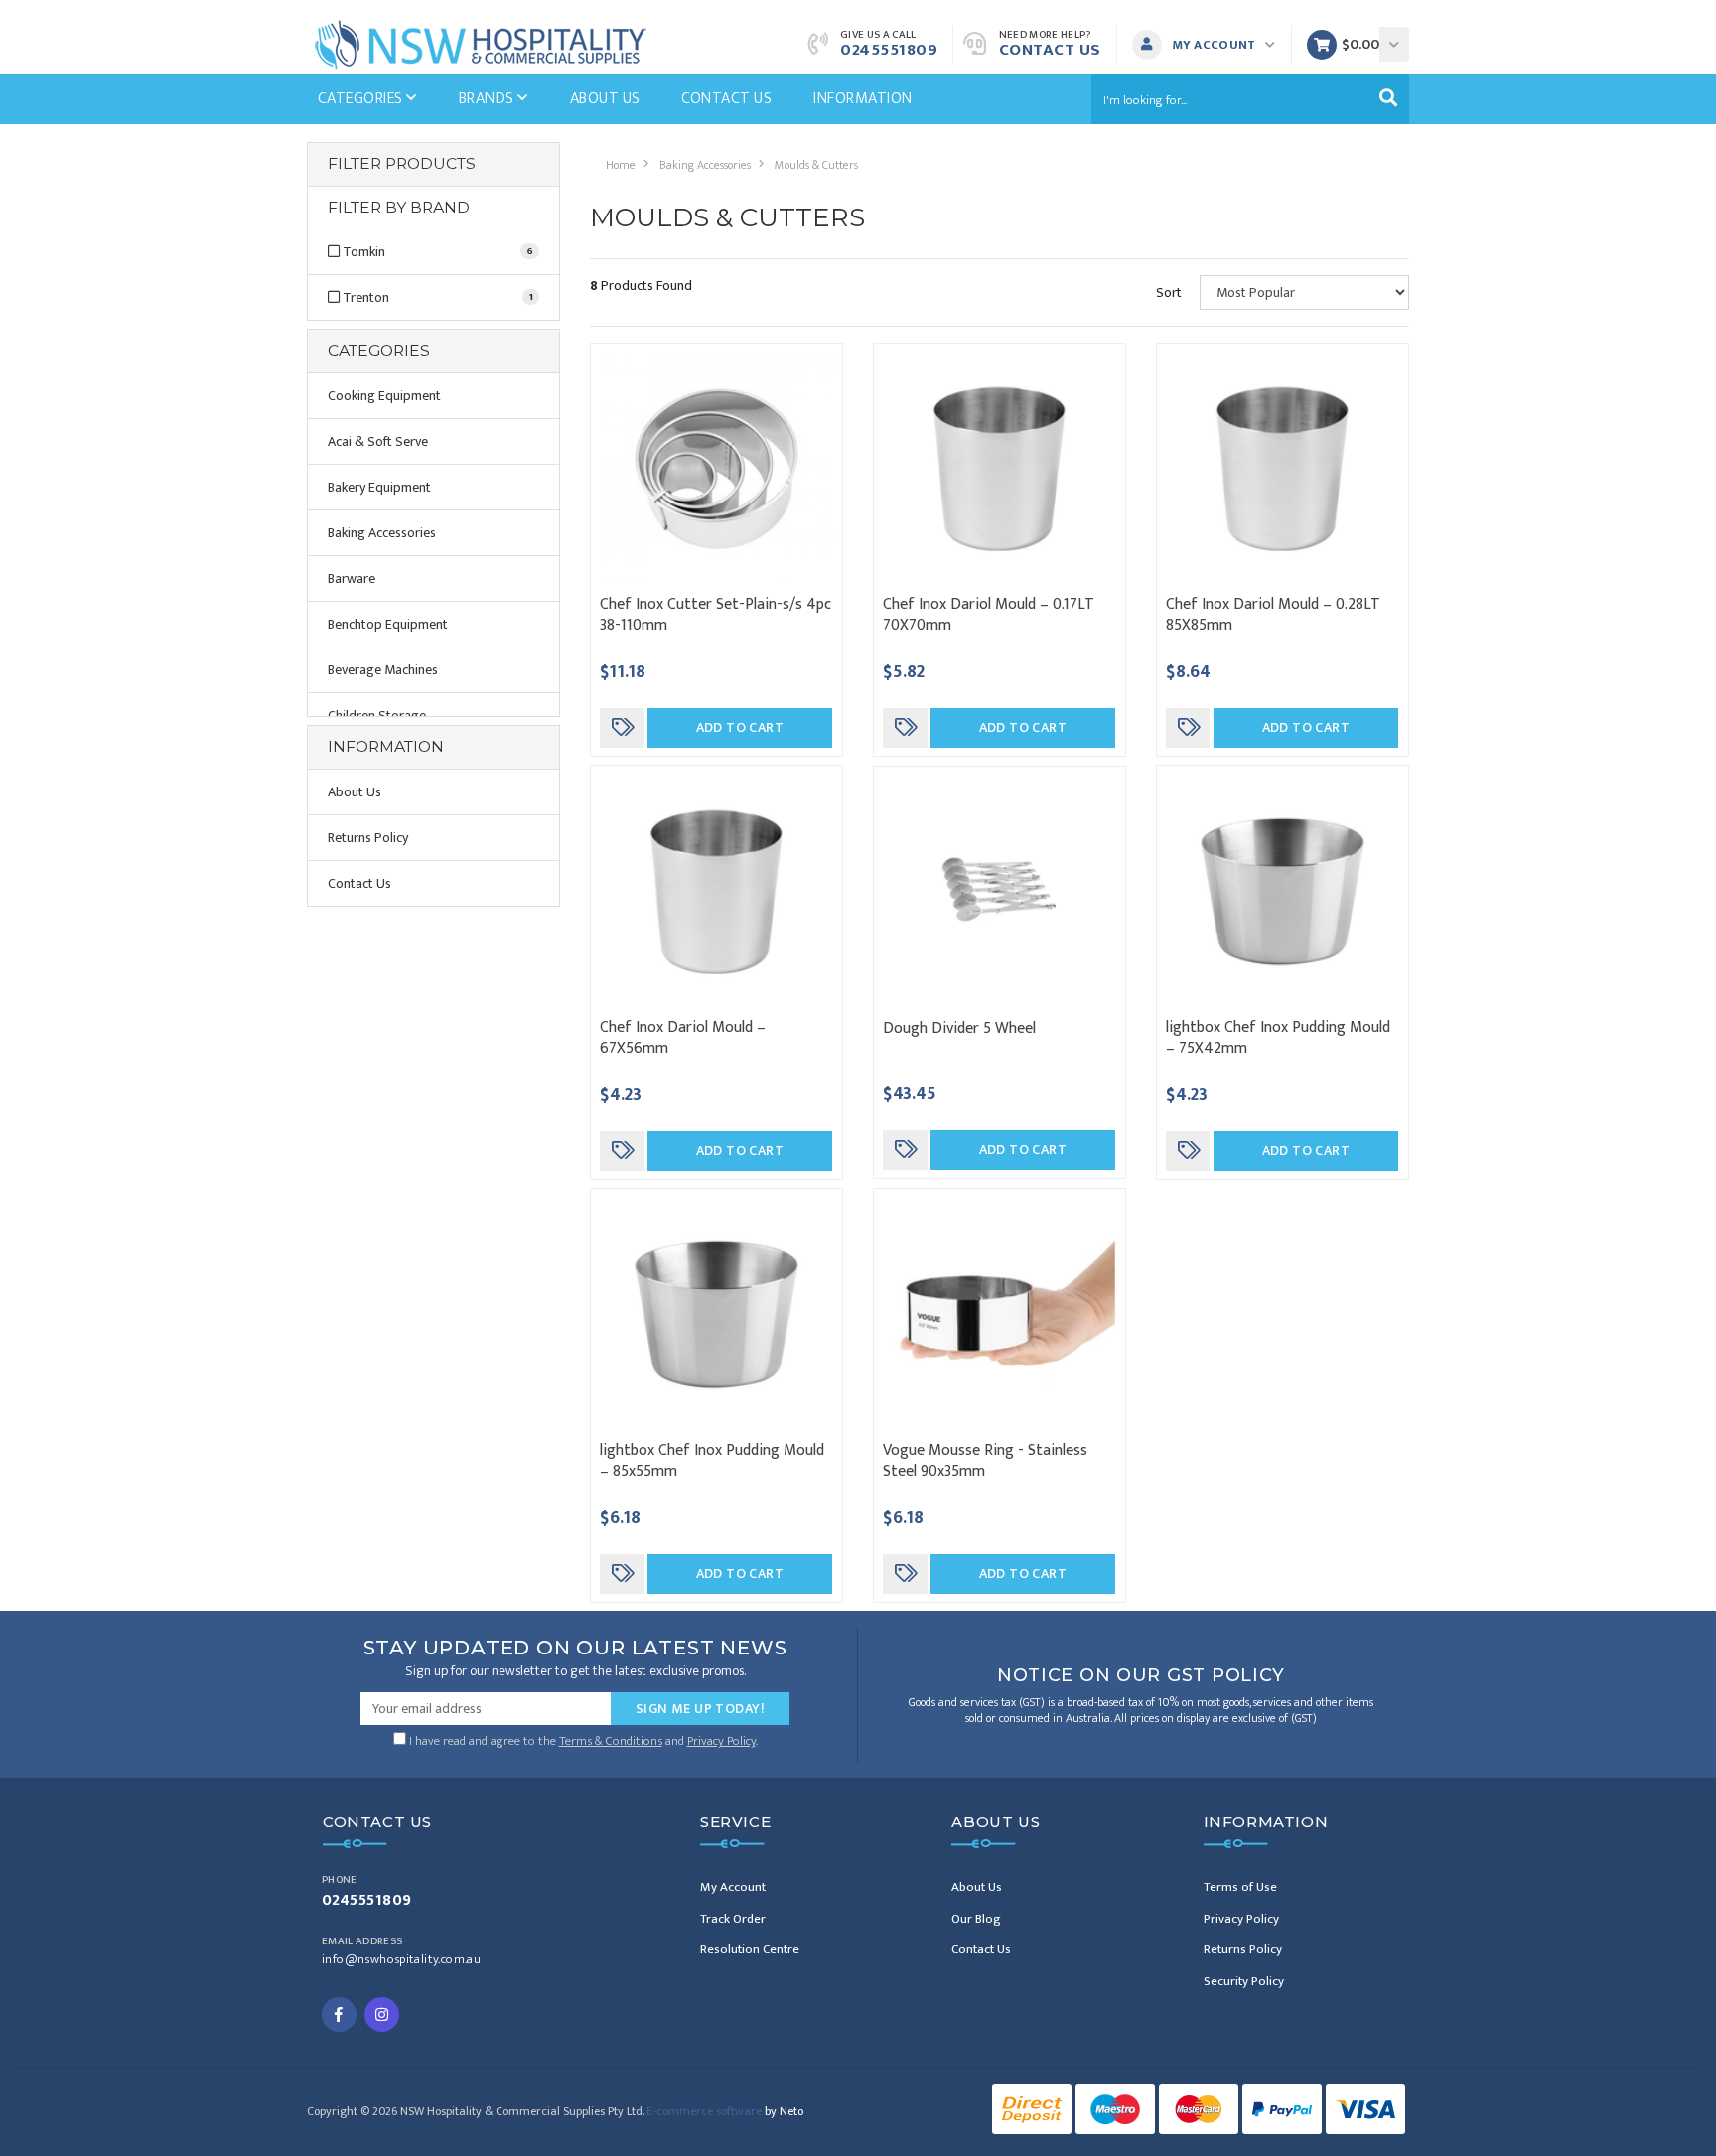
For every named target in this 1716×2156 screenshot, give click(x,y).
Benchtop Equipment (388, 624)
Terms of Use (1240, 1887)
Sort (1169, 292)
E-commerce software (725, 2111)
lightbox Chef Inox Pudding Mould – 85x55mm (712, 1461)
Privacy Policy (721, 1741)
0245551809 (889, 50)
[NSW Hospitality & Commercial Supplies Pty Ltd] (481, 43)
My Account (733, 1887)
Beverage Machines (383, 670)
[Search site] (1388, 99)
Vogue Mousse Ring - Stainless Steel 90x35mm (985, 1461)
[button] (1209, 45)
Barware (352, 578)
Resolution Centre (750, 1949)
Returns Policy (368, 838)
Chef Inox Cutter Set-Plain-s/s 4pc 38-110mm (715, 615)
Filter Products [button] (402, 164)
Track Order (733, 1919)
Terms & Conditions (611, 1741)
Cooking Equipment (384, 396)
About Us (605, 99)
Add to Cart (740, 727)
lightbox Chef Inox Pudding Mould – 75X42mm (1278, 1038)
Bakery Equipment (379, 487)
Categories (362, 99)
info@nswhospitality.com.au (401, 1960)
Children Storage (377, 716)
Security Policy (1244, 1981)
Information (862, 99)
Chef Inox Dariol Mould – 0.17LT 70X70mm (989, 615)
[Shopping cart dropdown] (1394, 44)
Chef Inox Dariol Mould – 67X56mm (683, 1038)
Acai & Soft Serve (378, 441)
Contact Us (1050, 50)
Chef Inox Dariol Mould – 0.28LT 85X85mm (1273, 615)
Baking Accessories (382, 533)
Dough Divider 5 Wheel (959, 1028)
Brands (488, 99)
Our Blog (976, 1919)
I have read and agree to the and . (582, 1739)
